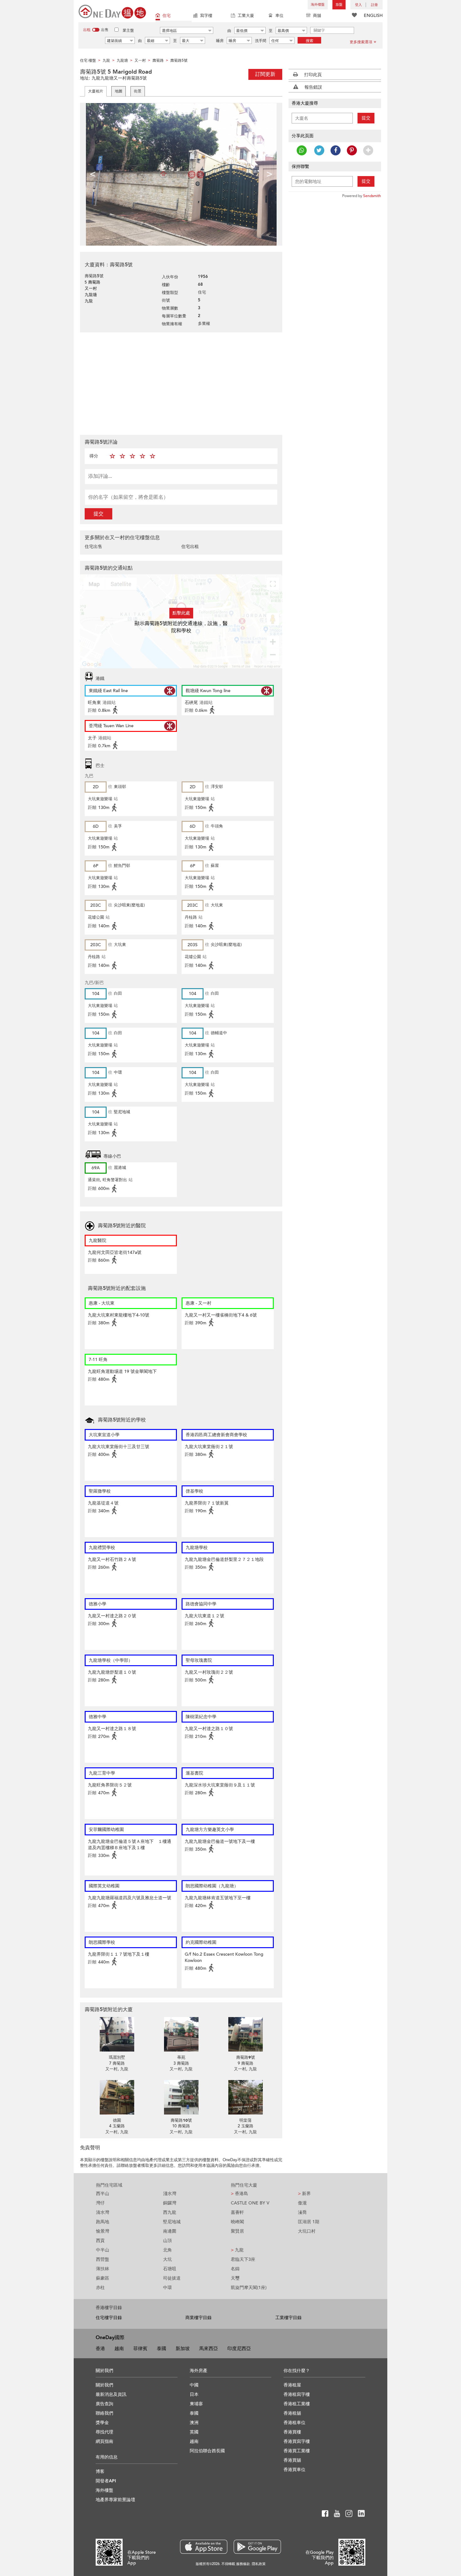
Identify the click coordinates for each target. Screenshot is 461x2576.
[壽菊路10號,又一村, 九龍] (181, 2097)
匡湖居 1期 (309, 2222)
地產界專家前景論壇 (115, 2500)
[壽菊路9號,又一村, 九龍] (245, 2034)
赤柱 (100, 2288)
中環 (167, 2288)
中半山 (103, 2250)
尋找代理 (104, 2432)
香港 (100, 2349)
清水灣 (103, 2212)
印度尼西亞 (239, 2349)
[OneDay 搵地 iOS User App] (204, 2547)
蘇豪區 (103, 2278)
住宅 (167, 16)
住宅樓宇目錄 (109, 2318)
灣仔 (100, 2203)
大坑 (167, 2259)
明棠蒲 (245, 2120)
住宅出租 (190, 547)
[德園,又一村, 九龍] (117, 2097)
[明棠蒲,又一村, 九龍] (245, 2097)
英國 (194, 2432)
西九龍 (170, 2212)
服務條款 (243, 2564)
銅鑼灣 (170, 2203)
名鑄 (235, 2269)
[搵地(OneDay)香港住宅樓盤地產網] (112, 11)
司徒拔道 (172, 2278)
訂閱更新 (265, 74)
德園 (117, 2120)
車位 (279, 16)
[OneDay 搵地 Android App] (257, 2547)
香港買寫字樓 (297, 2441)
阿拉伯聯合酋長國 (207, 2451)
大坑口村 (307, 2231)
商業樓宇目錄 (199, 2318)
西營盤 (103, 2259)
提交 (98, 514)
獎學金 (102, 2423)
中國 (194, 2385)
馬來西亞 (209, 2349)
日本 (194, 2394)
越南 (119, 2349)
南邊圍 (170, 2231)
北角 (167, 2250)
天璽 (235, 2278)
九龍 (237, 2250)
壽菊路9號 (246, 2057)
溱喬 (302, 2212)
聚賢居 (237, 2231)
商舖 (317, 16)
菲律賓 (140, 2349)
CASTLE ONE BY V (250, 2203)
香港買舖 (292, 2460)
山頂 (167, 2241)
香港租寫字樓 (297, 2394)
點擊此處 (181, 613)
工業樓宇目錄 (289, 2318)
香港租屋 (292, 2385)
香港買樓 (292, 2432)
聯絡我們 (104, 2413)
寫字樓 (206, 16)
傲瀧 (302, 2203)
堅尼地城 (172, 2222)
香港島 (239, 2194)
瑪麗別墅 (117, 2057)
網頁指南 (104, 2441)
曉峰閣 (237, 2222)
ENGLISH (373, 16)
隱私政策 (259, 2564)
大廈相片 (96, 91)
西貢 (100, 2241)
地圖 (119, 91)
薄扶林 (103, 2269)
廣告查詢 (104, 2404)
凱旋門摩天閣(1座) (249, 2288)
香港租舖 (292, 2413)
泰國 (162, 2349)
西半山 (103, 2194)
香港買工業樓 (297, 2451)
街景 (138, 91)
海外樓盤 (318, 5)
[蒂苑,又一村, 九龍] (181, 2034)
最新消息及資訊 (111, 2394)
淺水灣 (170, 2194)
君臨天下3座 (243, 2259)
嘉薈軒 (237, 2212)
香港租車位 (294, 2423)
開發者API (106, 2481)
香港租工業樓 (297, 2404)
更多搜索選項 (361, 42)
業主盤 (128, 30)
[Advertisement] (181, 383)
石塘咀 (170, 2269)
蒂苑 (181, 2057)
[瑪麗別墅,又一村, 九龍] (117, 2034)
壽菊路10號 (181, 2120)
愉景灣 (103, 2231)
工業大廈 (246, 16)
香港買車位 (294, 2470)
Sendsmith (372, 196)
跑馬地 (103, 2222)
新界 (304, 2194)
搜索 (310, 41)
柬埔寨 (196, 2404)
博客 (100, 2472)
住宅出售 (93, 547)
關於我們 (104, 2385)
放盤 (339, 5)
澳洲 (194, 2423)
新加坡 (183, 2349)
